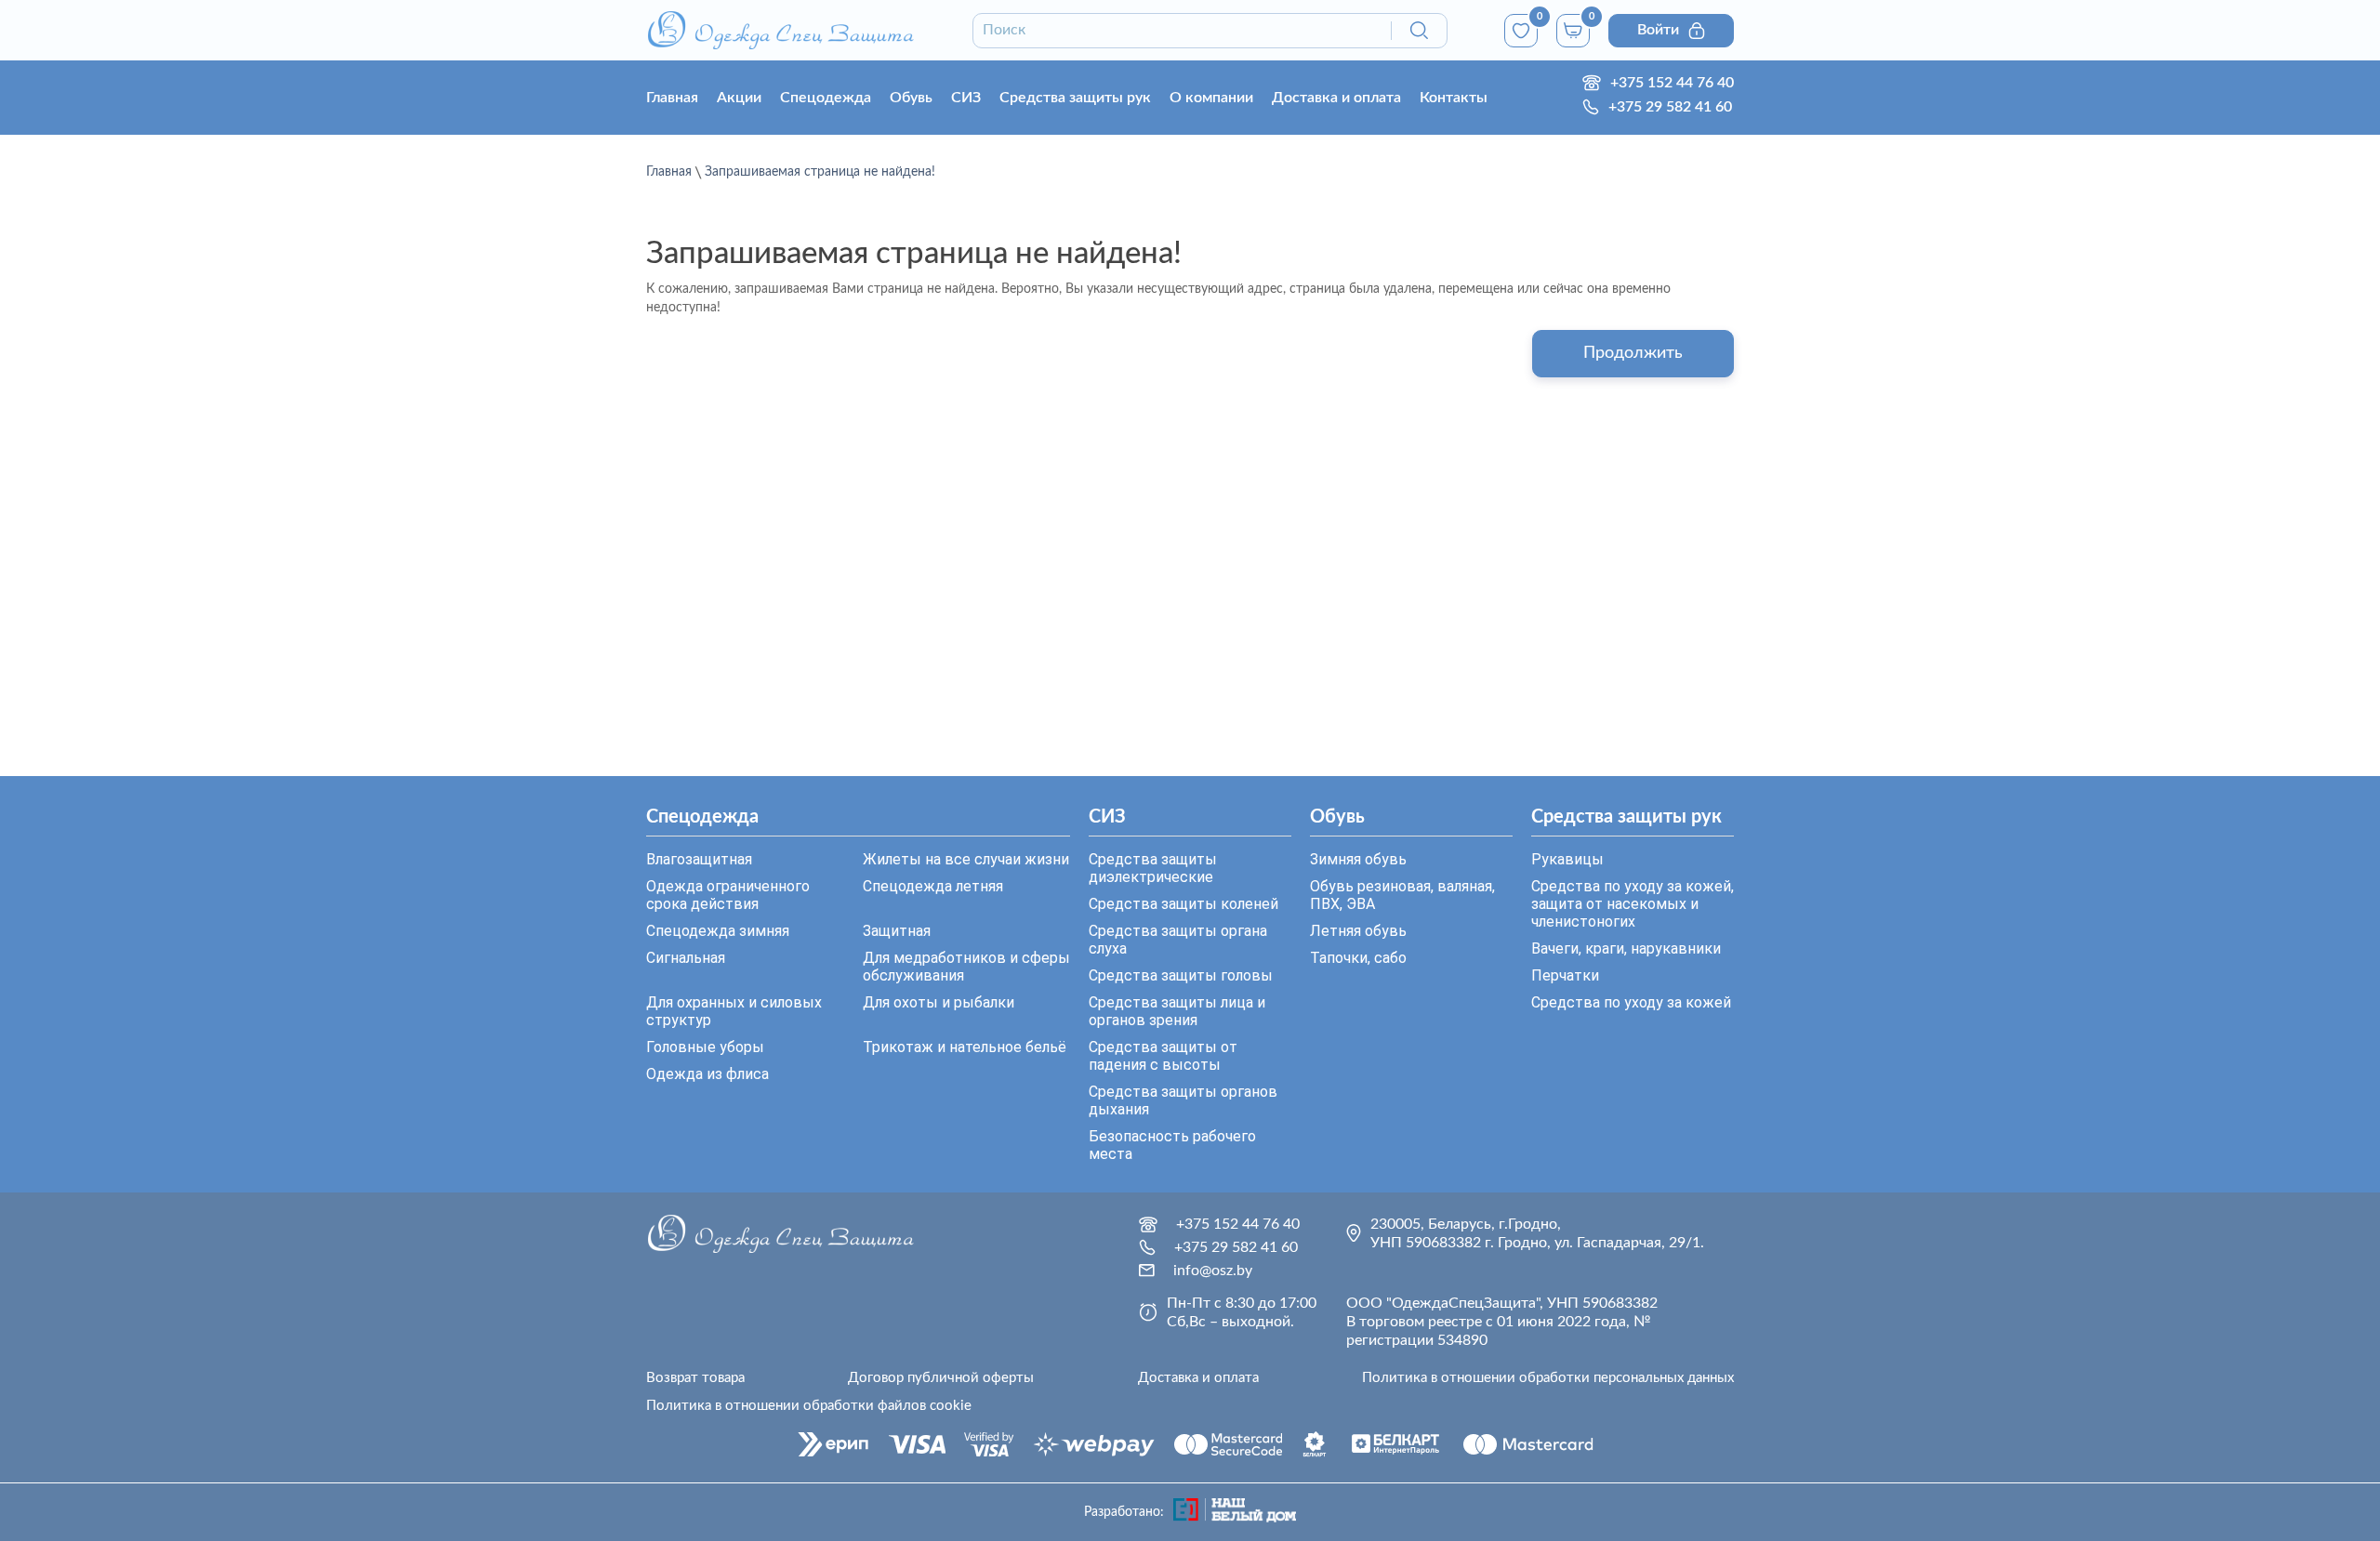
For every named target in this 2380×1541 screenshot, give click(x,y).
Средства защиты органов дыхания (1183, 1100)
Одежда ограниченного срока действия (728, 895)
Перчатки (1565, 975)
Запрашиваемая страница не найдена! (820, 172)
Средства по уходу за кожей (1631, 1002)
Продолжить (1633, 353)
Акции (739, 98)
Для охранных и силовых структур (734, 1011)
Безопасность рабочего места (1172, 1145)
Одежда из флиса (707, 1074)
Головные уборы (705, 1047)
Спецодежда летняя (933, 886)
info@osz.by (1213, 1271)
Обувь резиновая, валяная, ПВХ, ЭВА (1402, 895)
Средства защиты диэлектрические (1153, 868)
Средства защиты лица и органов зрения (1177, 1011)
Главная (672, 98)
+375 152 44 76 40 (1672, 83)
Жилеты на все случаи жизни (966, 859)
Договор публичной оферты (941, 1378)
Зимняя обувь (1358, 859)
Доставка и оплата (1336, 98)
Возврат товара (695, 1378)
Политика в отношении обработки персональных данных (1548, 1378)
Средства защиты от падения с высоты (1163, 1056)
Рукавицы (1567, 859)
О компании (1211, 98)
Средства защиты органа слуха (1178, 940)
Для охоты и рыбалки (939, 1002)
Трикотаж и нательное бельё (965, 1047)
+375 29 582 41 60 (1670, 107)
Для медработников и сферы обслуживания (966, 967)
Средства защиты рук (1075, 98)
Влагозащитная (699, 859)
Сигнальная (686, 958)
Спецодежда (826, 98)
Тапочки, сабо (1358, 958)
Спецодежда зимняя (718, 931)
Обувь (911, 98)
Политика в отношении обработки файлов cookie (809, 1406)
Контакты (1454, 98)
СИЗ (966, 98)
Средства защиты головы (1181, 975)
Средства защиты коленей (1183, 904)
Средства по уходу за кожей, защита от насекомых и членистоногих (1633, 904)
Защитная (897, 931)
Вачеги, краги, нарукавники (1626, 948)
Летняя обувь (1358, 931)
